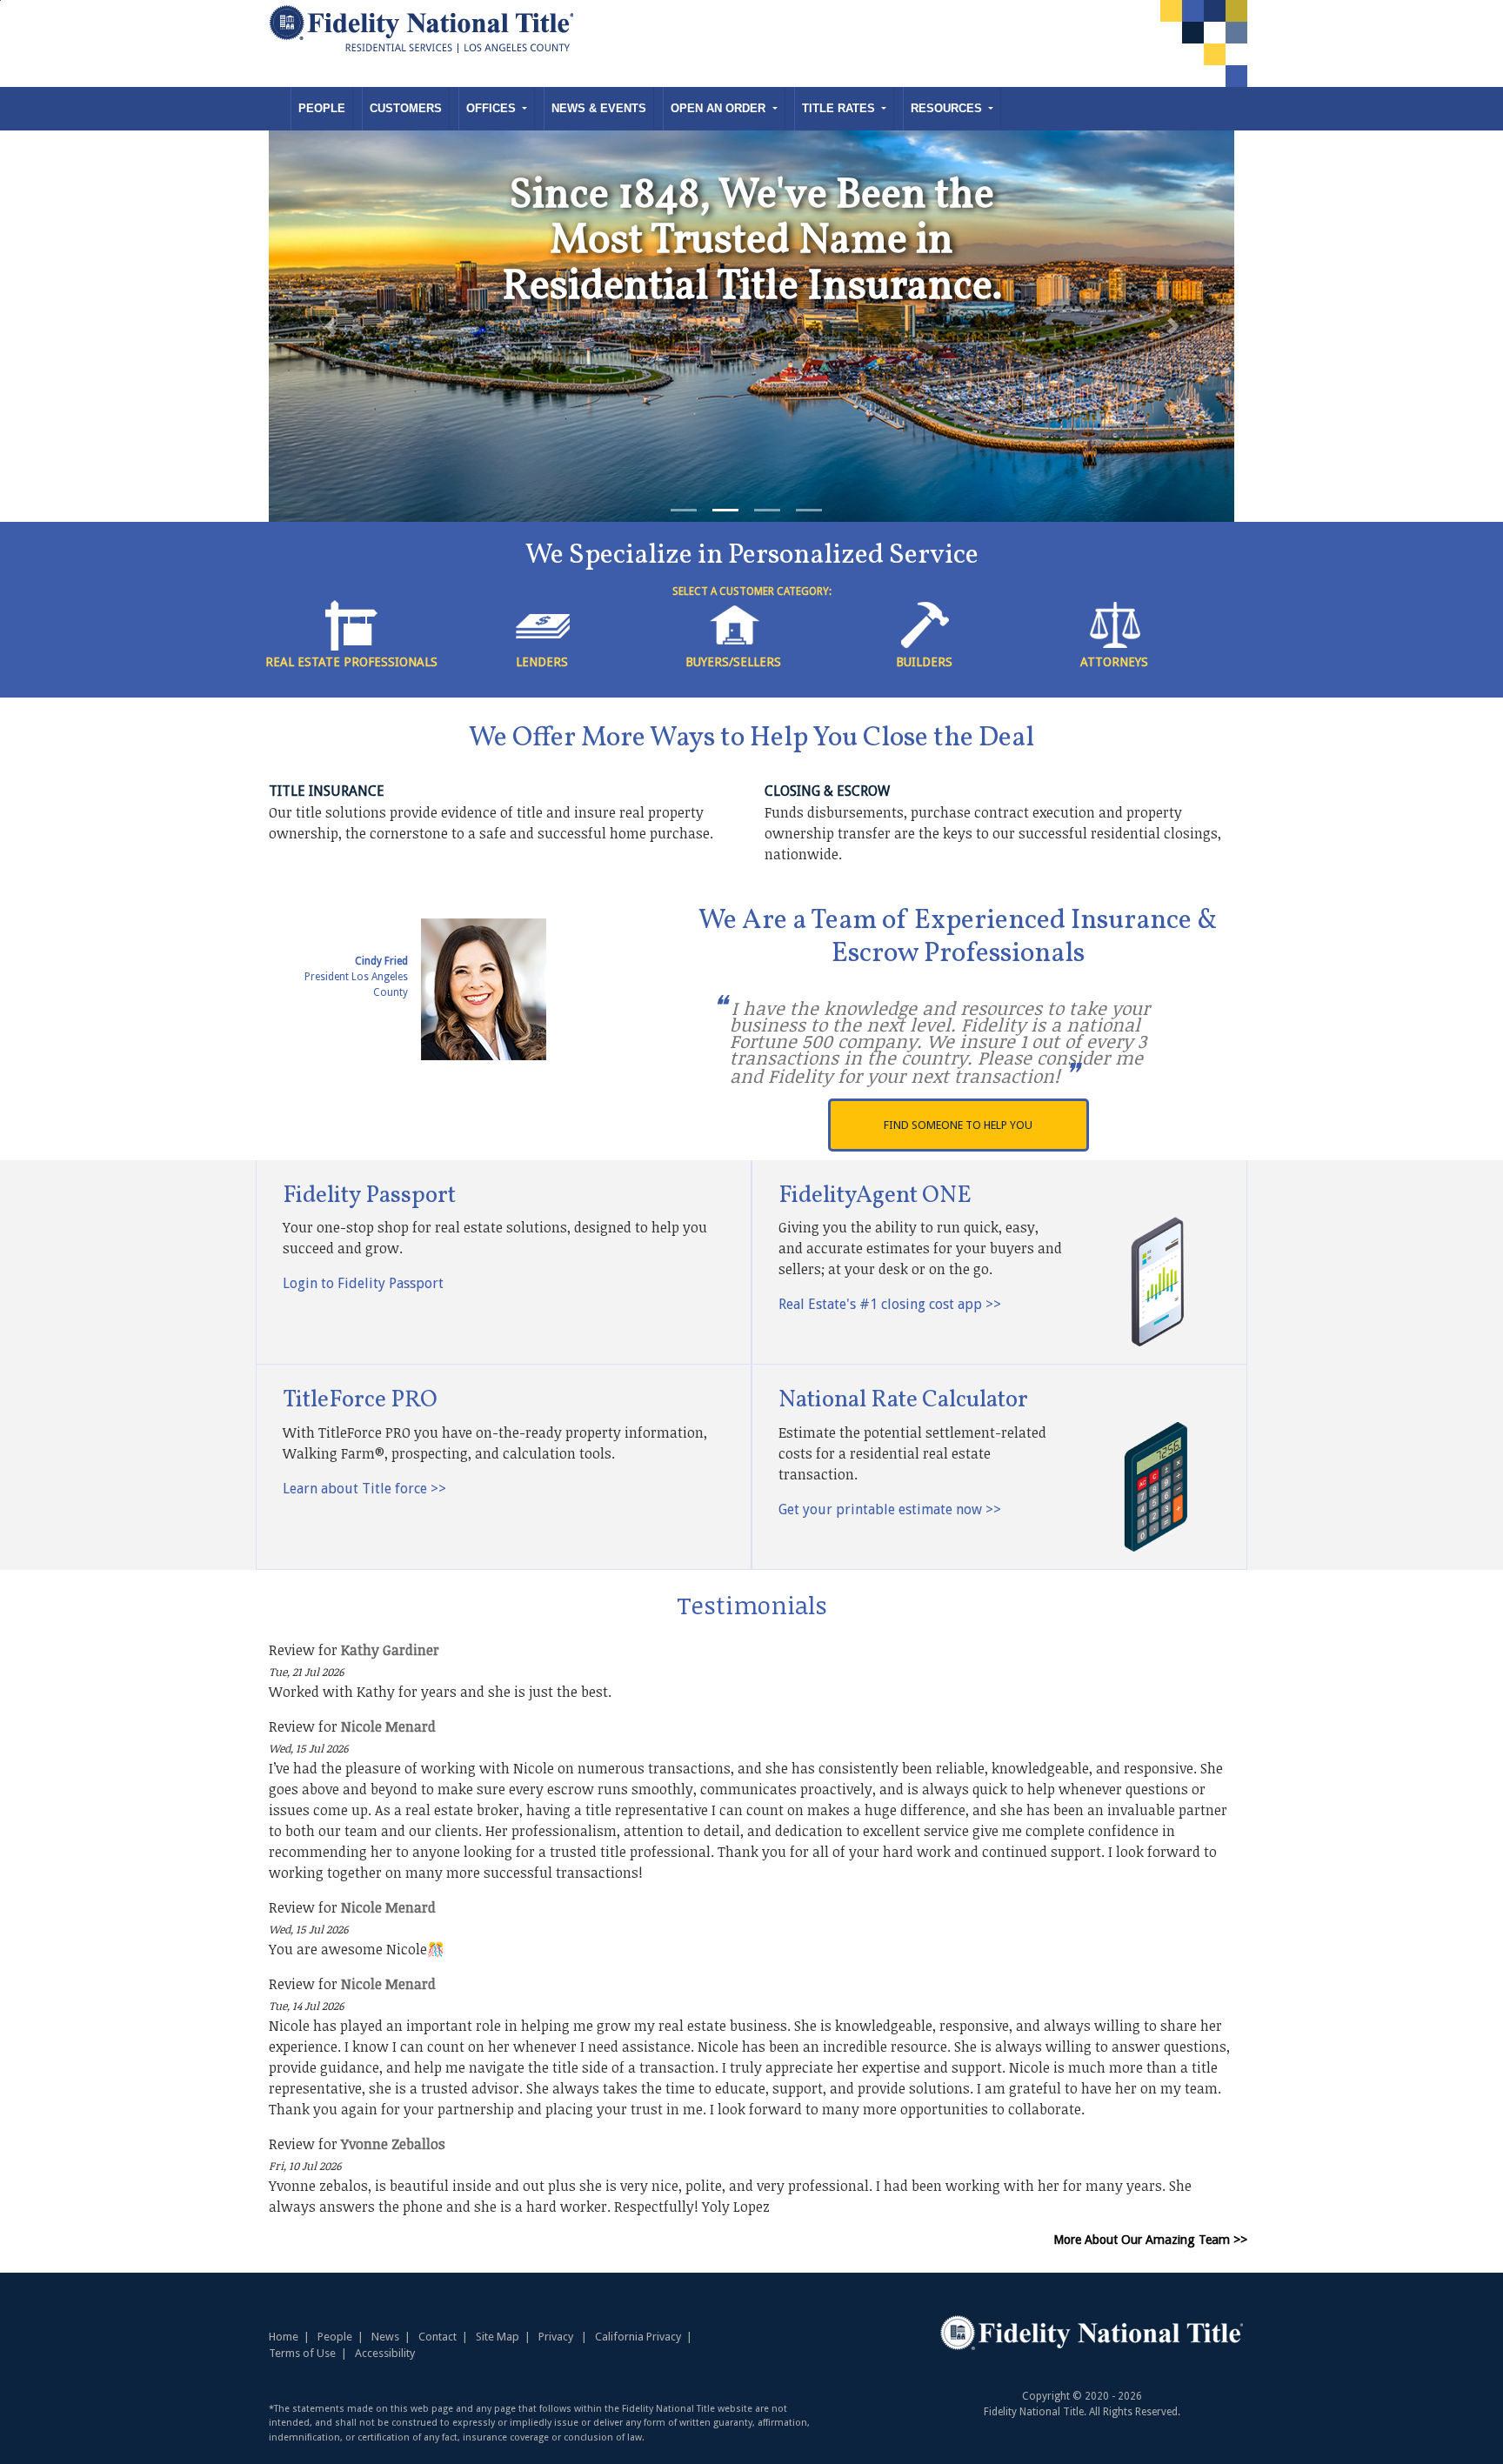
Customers (406, 108)
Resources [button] (948, 108)
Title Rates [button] (840, 108)
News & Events (599, 108)
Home (284, 2337)
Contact (438, 2337)
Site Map (498, 2337)
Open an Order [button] (720, 108)
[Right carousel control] (1173, 326)
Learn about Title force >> (364, 1489)
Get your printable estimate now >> (890, 1509)
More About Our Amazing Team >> (1150, 2240)
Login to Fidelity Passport (363, 1283)
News (385, 2337)
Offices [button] (493, 108)
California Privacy (638, 2337)
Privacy (556, 2337)
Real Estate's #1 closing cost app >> (890, 1304)
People (322, 108)
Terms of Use (302, 2353)
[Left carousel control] (330, 326)
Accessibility (385, 2353)
